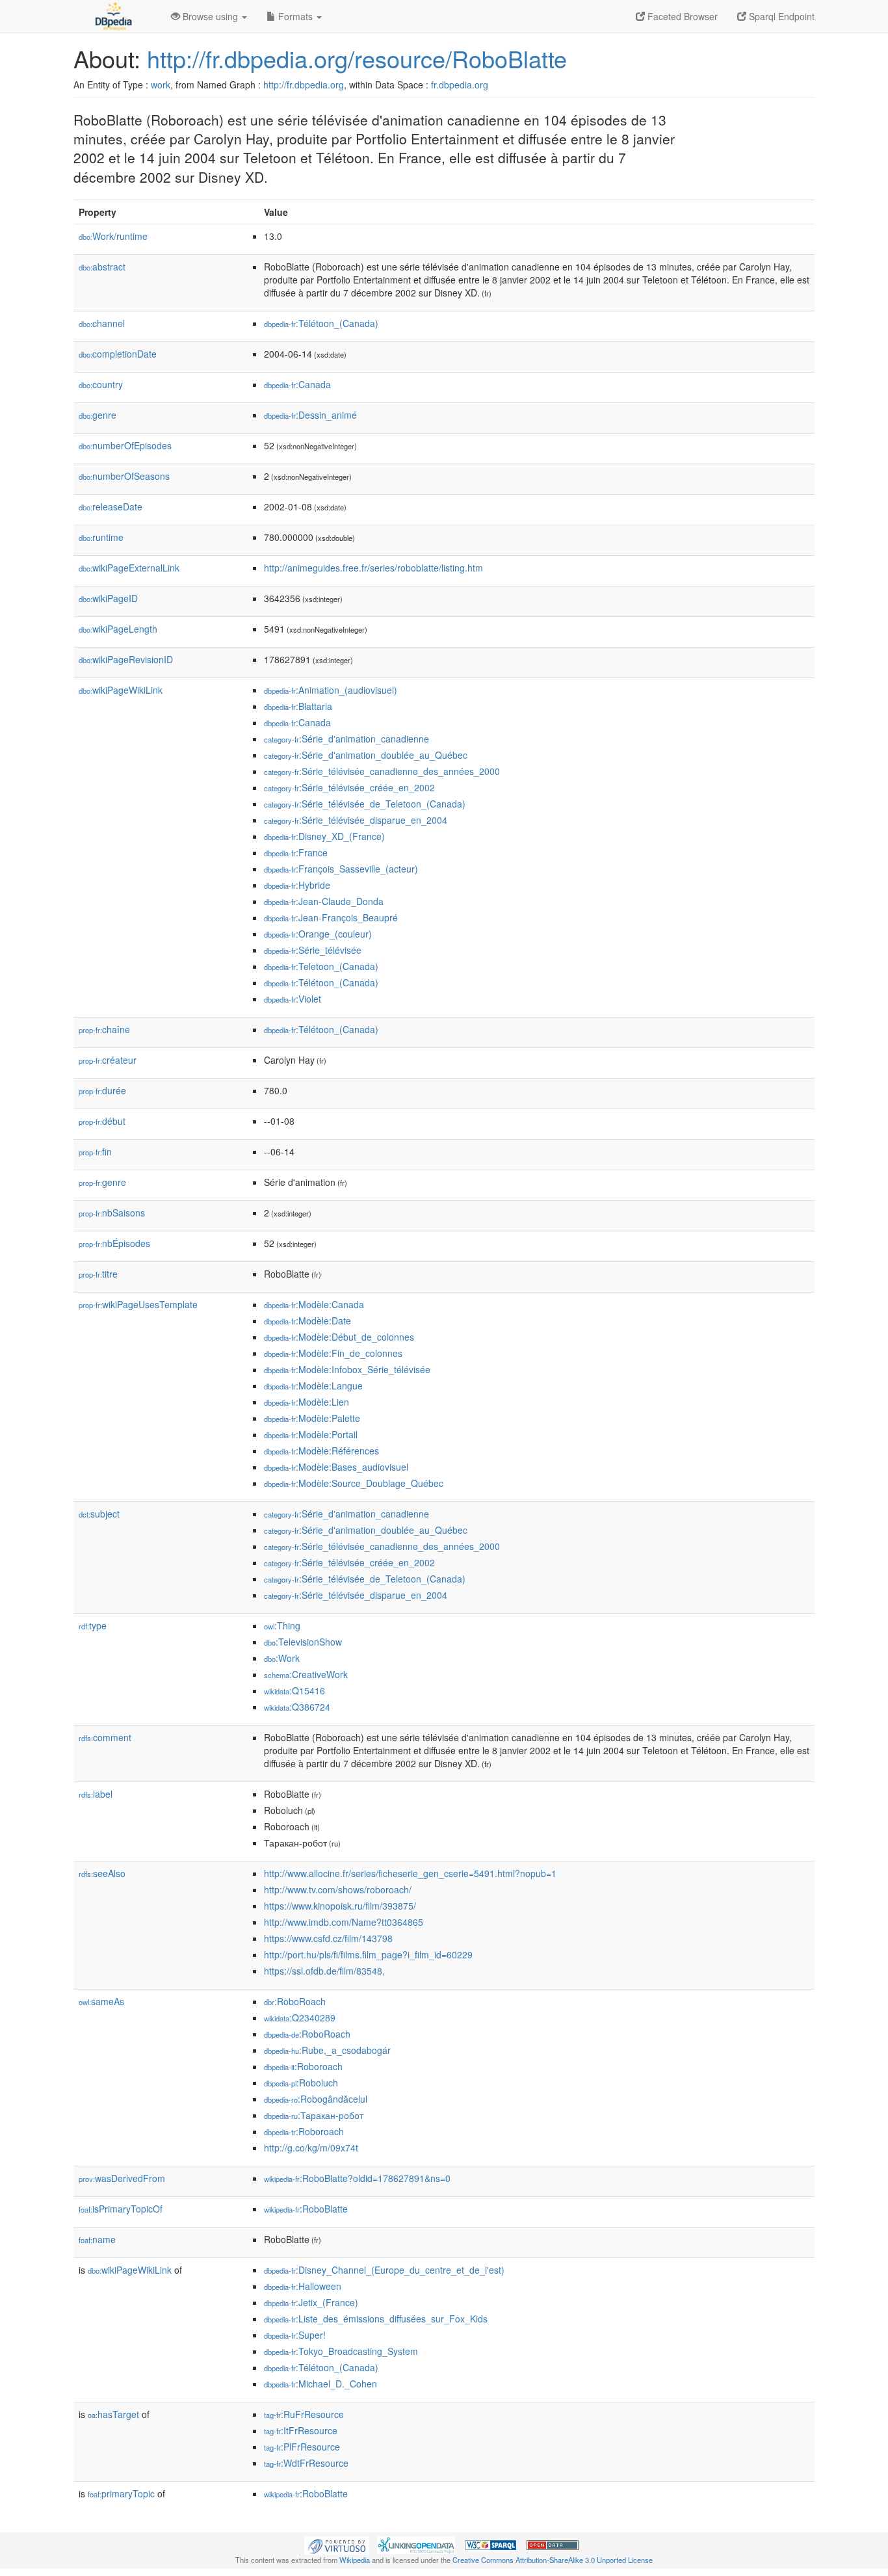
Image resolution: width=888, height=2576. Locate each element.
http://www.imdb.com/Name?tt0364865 (344, 1922)
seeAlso (102, 1873)
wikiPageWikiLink (121, 690)
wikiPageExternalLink (129, 568)
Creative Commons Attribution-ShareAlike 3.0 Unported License (553, 2560)
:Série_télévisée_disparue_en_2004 (356, 820)
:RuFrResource (304, 2414)
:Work (282, 1658)
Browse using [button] (210, 16)
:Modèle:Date (307, 1321)
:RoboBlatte (306, 2209)
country (101, 384)
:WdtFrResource (306, 2463)
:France (296, 852)
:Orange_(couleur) (318, 934)
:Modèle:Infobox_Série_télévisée (347, 1369)
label (96, 1794)
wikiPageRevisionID (126, 659)
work (161, 85)
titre (98, 1274)
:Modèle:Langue (313, 1386)
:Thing (282, 1625)
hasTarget (113, 2414)
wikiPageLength (118, 629)
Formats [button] (295, 16)
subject (99, 1514)
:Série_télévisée (313, 950)
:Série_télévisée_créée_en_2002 (349, 787)
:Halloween (303, 2286)
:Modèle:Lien (307, 1402)
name (97, 2239)
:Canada (297, 384)
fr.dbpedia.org (460, 85)
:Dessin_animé (310, 415)
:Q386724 (297, 1707)
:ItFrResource (301, 2430)
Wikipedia (355, 2560)
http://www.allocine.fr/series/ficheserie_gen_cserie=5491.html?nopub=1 (410, 1873)
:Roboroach (303, 2066)
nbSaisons (112, 1213)
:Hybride (297, 885)
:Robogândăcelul (316, 2099)
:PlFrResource (302, 2447)
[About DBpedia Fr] (112, 16)
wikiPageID (108, 598)
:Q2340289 (300, 2017)
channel (102, 323)
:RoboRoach (295, 2001)
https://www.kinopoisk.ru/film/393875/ (340, 1906)
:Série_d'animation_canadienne (346, 739)
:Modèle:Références (321, 1451)
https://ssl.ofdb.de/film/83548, (324, 1971)
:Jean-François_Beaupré (331, 917)
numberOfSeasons (124, 476)
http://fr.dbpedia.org (304, 85)
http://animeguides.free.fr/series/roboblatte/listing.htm (373, 568)
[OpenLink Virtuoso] (337, 2544)
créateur (108, 1060)
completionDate (118, 354)
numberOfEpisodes (125, 445)
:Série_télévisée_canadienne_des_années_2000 (382, 771)
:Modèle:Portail (311, 1434)
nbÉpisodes (114, 1243)
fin (95, 1151)
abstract (102, 267)
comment (105, 1737)
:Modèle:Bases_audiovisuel (336, 1467)
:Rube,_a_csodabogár (327, 2050)
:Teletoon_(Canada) (321, 966)
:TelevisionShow (303, 1642)
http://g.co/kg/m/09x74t (311, 2148)
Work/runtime (113, 236)
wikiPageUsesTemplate (138, 1304)
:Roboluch (301, 2083)
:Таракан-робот (314, 2115)
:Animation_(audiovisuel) (331, 690)
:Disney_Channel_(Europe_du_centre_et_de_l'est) (384, 2270)
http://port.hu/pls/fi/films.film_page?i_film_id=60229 (368, 1954)
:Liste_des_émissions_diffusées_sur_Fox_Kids (376, 2319)
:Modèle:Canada (314, 1304)
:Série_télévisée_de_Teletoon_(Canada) (365, 804)
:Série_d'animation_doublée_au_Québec (366, 755)
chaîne (104, 1029)
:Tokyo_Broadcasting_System (341, 2351)
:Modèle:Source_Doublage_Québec (354, 1483)
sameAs (101, 2001)
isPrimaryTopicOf (121, 2209)
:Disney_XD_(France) (324, 836)
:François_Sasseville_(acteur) (341, 869)
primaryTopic (121, 2493)
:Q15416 (294, 1690)
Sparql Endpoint (780, 16)
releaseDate (111, 506)
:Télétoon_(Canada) (321, 323)
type (93, 1625)
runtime (101, 537)
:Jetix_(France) (311, 2302)
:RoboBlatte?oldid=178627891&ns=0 (357, 2178)
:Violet (293, 999)
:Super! (295, 2335)
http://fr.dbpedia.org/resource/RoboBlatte (357, 58)
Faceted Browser (681, 16)
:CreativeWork (306, 1674)
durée (102, 1090)
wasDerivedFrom (122, 2178)
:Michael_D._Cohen (320, 2384)
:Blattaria (298, 706)
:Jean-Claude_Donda (324, 901)
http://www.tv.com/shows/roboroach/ (338, 1889)
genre (98, 415)
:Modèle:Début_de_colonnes (339, 1337)
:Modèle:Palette (312, 1418)
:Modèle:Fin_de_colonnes (333, 1353)
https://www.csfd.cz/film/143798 (328, 1938)
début (102, 1121)
